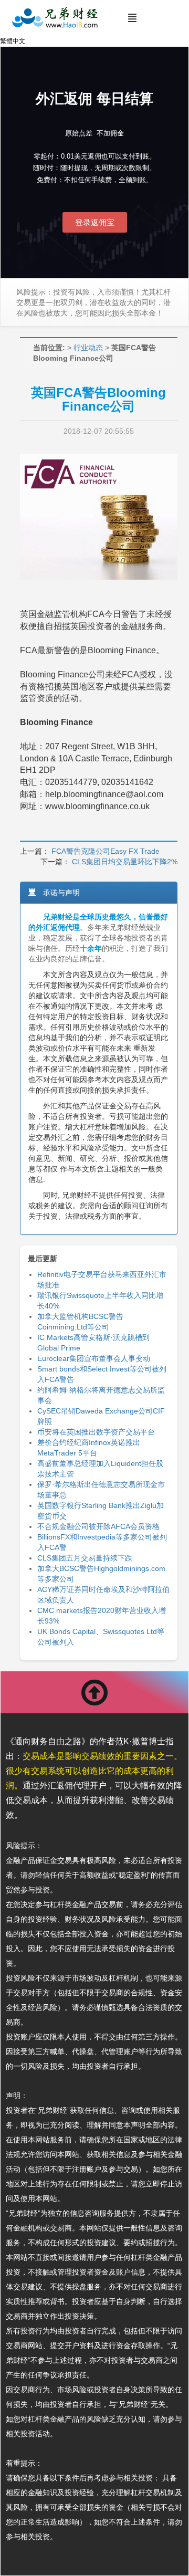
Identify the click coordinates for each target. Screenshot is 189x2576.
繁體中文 (13, 41)
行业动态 (88, 348)
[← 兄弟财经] (54, 18)
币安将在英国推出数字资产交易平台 (96, 1432)
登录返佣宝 (95, 222)
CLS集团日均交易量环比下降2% (125, 862)
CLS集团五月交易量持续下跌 (85, 1558)
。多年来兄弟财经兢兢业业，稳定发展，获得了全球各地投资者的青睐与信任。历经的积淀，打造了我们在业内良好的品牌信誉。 (98, 938)
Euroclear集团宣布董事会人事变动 (94, 1358)
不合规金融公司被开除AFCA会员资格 (98, 1526)
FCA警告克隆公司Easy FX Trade (106, 851)
